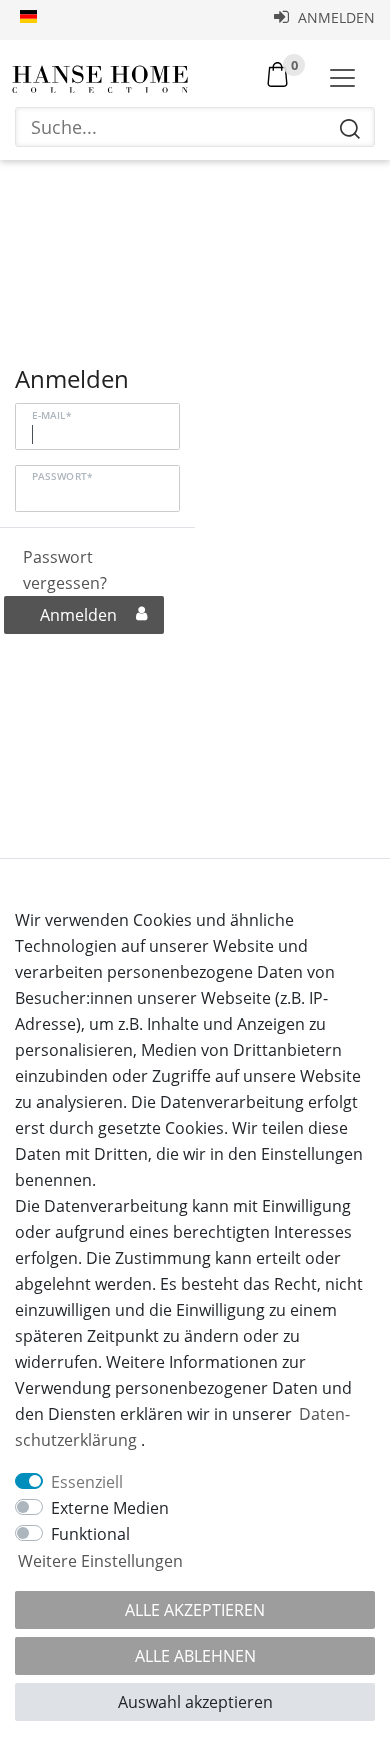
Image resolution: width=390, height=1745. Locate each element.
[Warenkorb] (277, 73)
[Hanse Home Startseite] (100, 79)
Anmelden (334, 17)
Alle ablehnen (195, 1656)
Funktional (90, 1534)
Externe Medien (110, 1508)
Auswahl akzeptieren (195, 1702)
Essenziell (87, 1482)
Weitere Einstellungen (100, 1561)
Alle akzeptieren (195, 1610)
